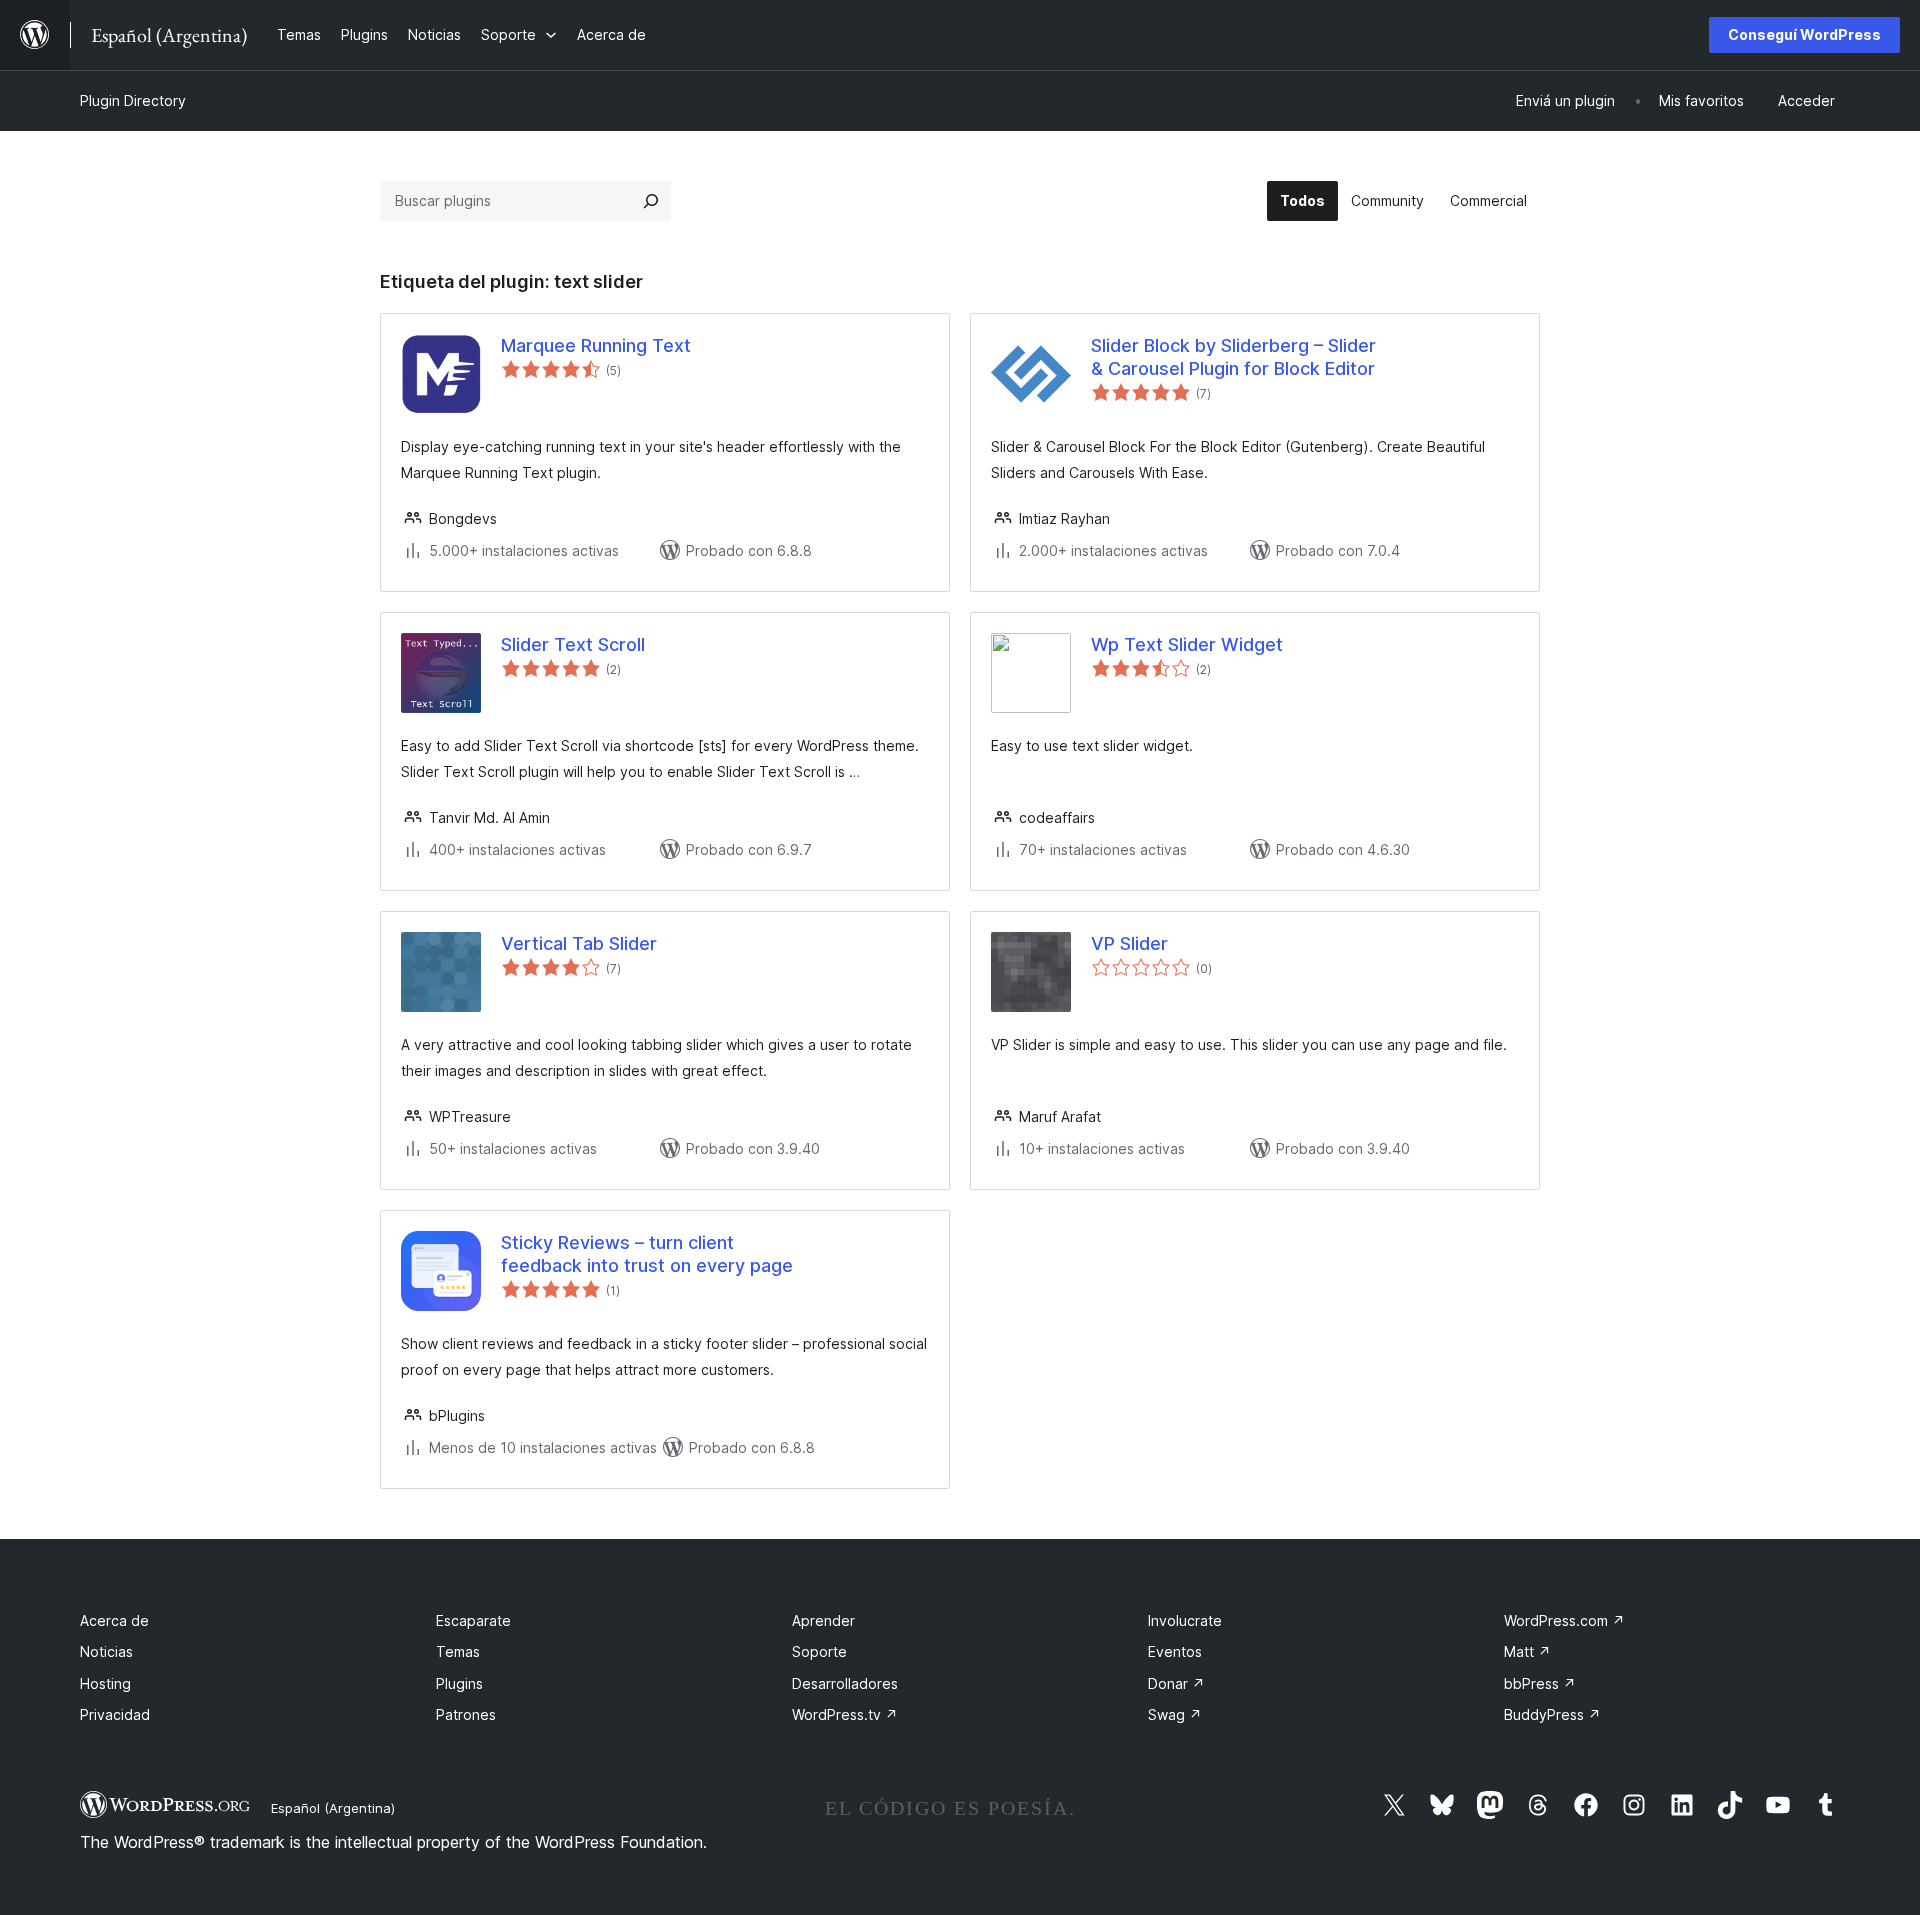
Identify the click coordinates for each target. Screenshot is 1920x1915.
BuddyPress (1552, 1714)
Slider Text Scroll (573, 644)
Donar (1176, 1683)
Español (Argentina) (333, 1808)
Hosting (105, 1683)
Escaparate (473, 1620)
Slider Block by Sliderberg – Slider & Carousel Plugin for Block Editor (1233, 357)
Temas (458, 1651)
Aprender (823, 1620)
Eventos (1175, 1651)
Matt (1527, 1651)
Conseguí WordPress (1804, 34)
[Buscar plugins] (651, 201)
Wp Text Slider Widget (1187, 644)
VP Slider (1129, 943)
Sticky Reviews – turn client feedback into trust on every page (647, 1254)
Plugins (459, 1683)
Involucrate (1185, 1620)
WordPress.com (1564, 1620)
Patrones (466, 1714)
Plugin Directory (133, 100)
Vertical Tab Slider (579, 943)
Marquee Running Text (596, 345)
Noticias (106, 1651)
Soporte (819, 1651)
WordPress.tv (845, 1714)
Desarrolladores (845, 1683)
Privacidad (115, 1714)
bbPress (1540, 1683)
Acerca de (114, 1620)
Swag (1175, 1714)
